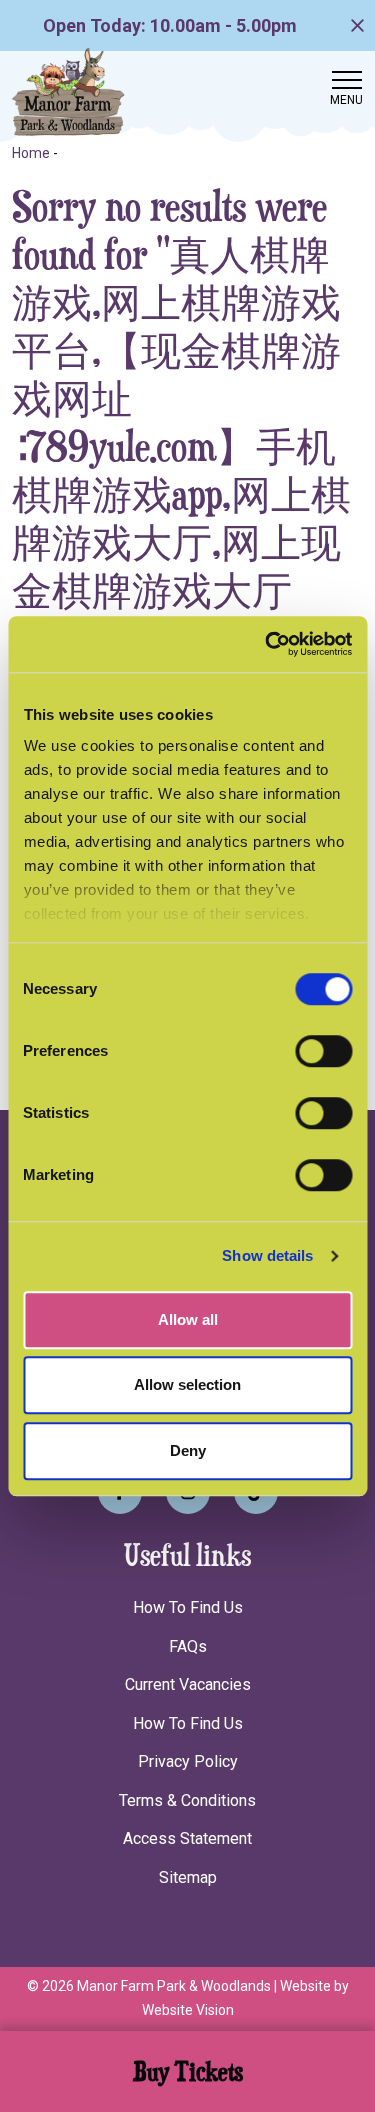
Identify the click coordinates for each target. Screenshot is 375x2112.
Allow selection (187, 1384)
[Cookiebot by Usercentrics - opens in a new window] (267, 644)
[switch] (323, 1051)
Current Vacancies (188, 1684)
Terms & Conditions (187, 1800)
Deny (188, 1450)
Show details (267, 1255)
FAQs (188, 1646)
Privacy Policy (188, 1761)
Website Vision (188, 2010)
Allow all (188, 1319)
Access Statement (187, 1838)
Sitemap (188, 1877)
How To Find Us (188, 1607)
